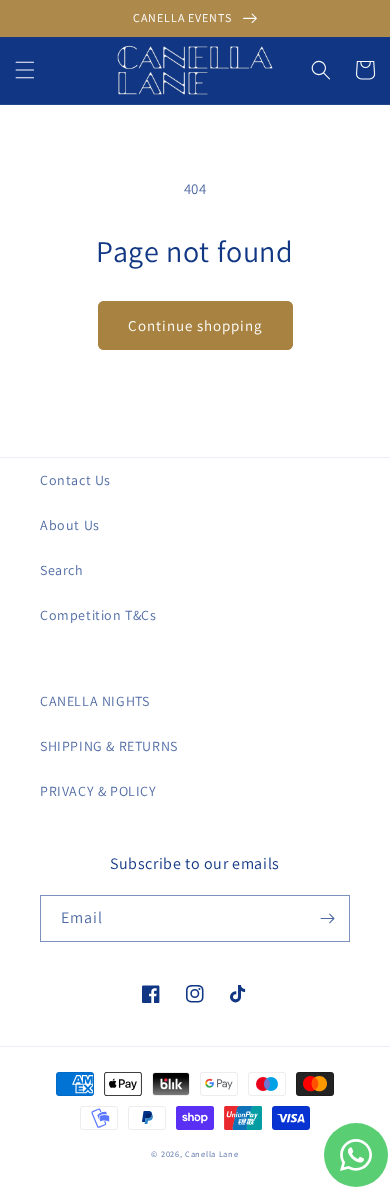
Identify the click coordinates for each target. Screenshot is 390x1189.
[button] (25, 70)
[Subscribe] (327, 918)
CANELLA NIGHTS (94, 701)
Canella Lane (211, 1153)
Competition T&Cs (98, 615)
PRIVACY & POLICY (98, 791)
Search (62, 570)
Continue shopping (195, 325)
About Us (70, 525)
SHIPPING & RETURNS (109, 746)
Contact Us (75, 480)
